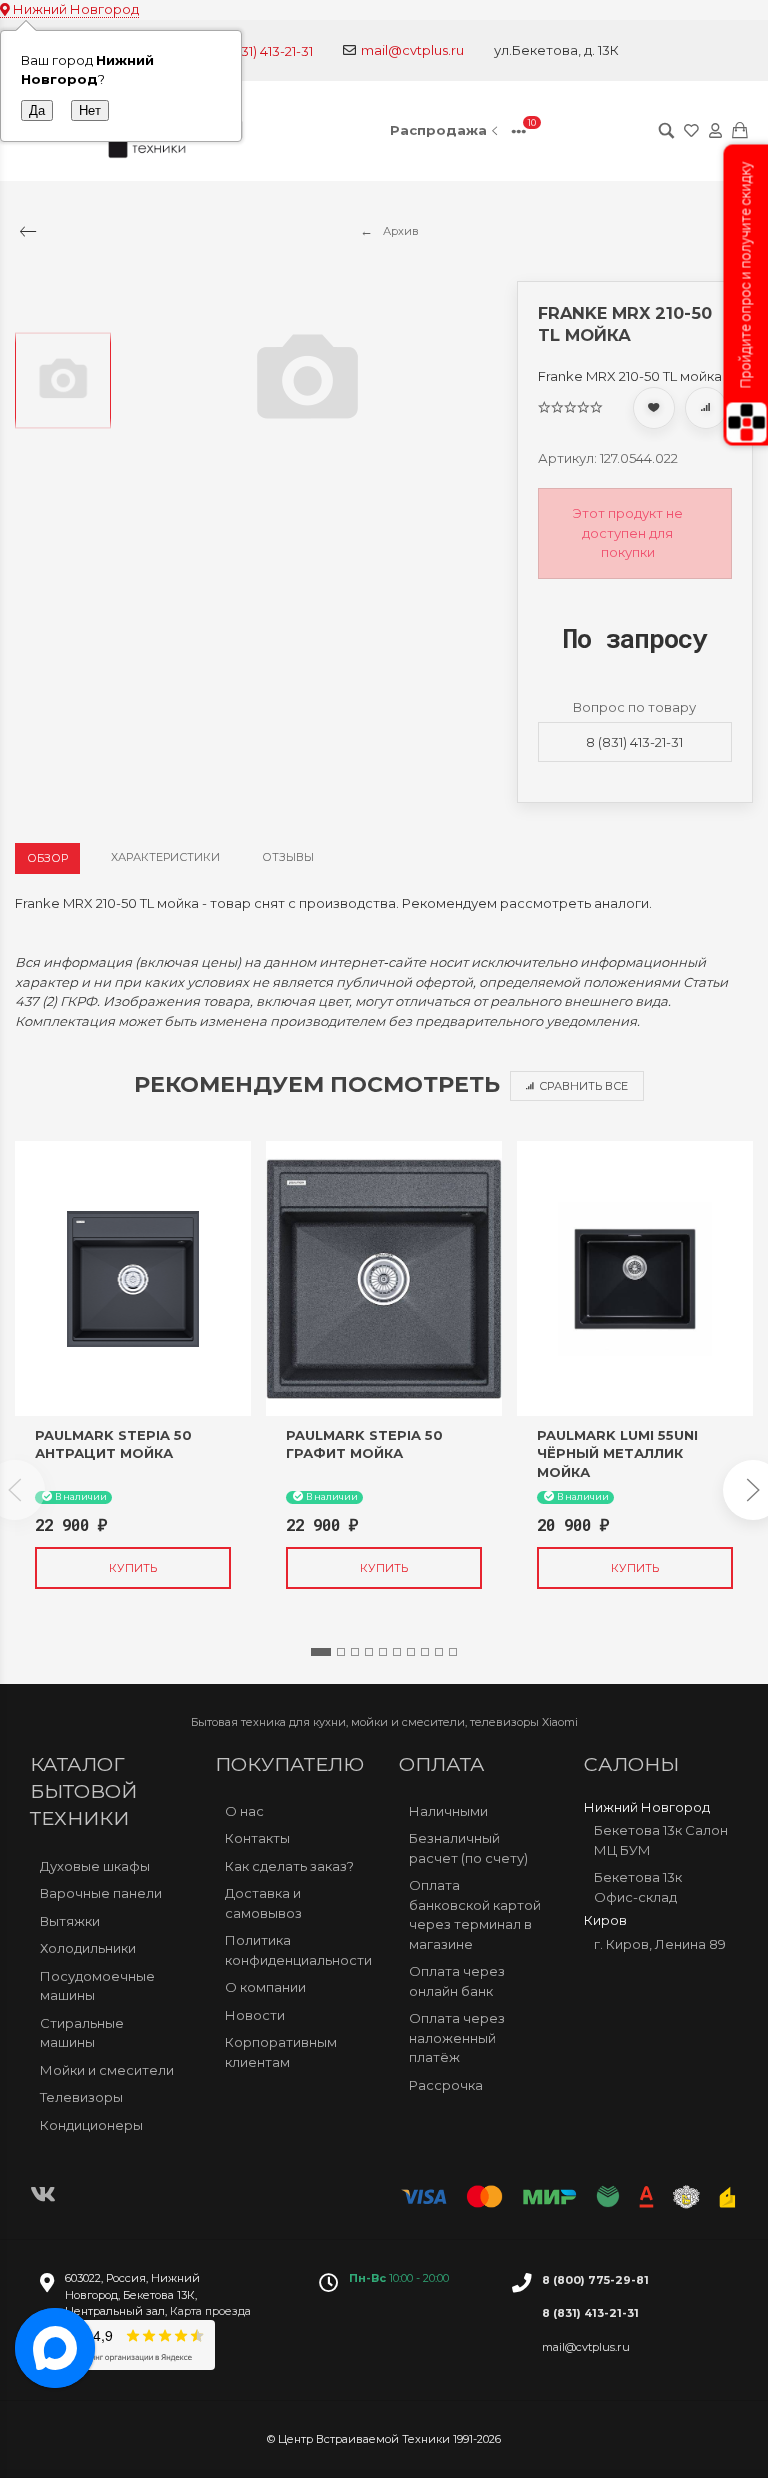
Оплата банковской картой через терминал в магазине (475, 1914)
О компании (265, 1987)
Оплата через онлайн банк (457, 1981)
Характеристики (165, 857)
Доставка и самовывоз (263, 1903)
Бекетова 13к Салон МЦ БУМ (661, 1840)
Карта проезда (210, 2311)
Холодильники (88, 1948)
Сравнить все (583, 1086)
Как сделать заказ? (289, 1866)
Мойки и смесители (107, 2070)
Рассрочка (446, 2085)
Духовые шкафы (95, 1866)
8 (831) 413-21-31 (634, 742)
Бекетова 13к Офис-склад (638, 1887)
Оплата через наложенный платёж (457, 2037)
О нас (244, 1811)
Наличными (448, 1811)
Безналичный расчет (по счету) (468, 1848)
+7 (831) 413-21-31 (262, 51)
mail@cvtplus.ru (412, 50)
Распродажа (438, 130)
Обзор (47, 858)
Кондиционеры (91, 2125)
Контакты (257, 1838)
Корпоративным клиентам (281, 2052)
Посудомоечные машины (97, 1986)
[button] (321, 1652)
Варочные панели (101, 1893)
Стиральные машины (82, 2033)
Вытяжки (70, 1921)
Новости (255, 2015)
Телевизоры (81, 2097)
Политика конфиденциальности (297, 1950)
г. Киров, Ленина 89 (660, 1944)
